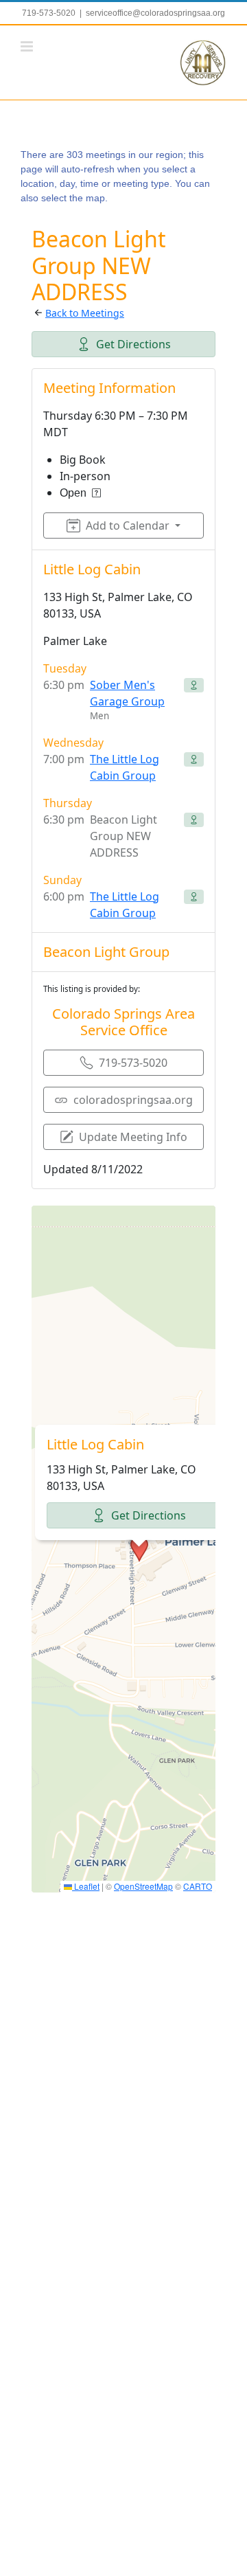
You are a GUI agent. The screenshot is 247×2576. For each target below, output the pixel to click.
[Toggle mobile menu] (28, 46)
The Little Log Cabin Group (125, 767)
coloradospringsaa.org (133, 1100)
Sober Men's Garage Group (127, 693)
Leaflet (86, 1886)
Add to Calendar (128, 526)
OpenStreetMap (143, 1886)
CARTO (198, 1886)
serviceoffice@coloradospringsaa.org (155, 13)
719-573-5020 (133, 1063)
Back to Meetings (85, 313)
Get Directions (133, 344)
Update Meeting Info (133, 1137)
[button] (139, 1549)
